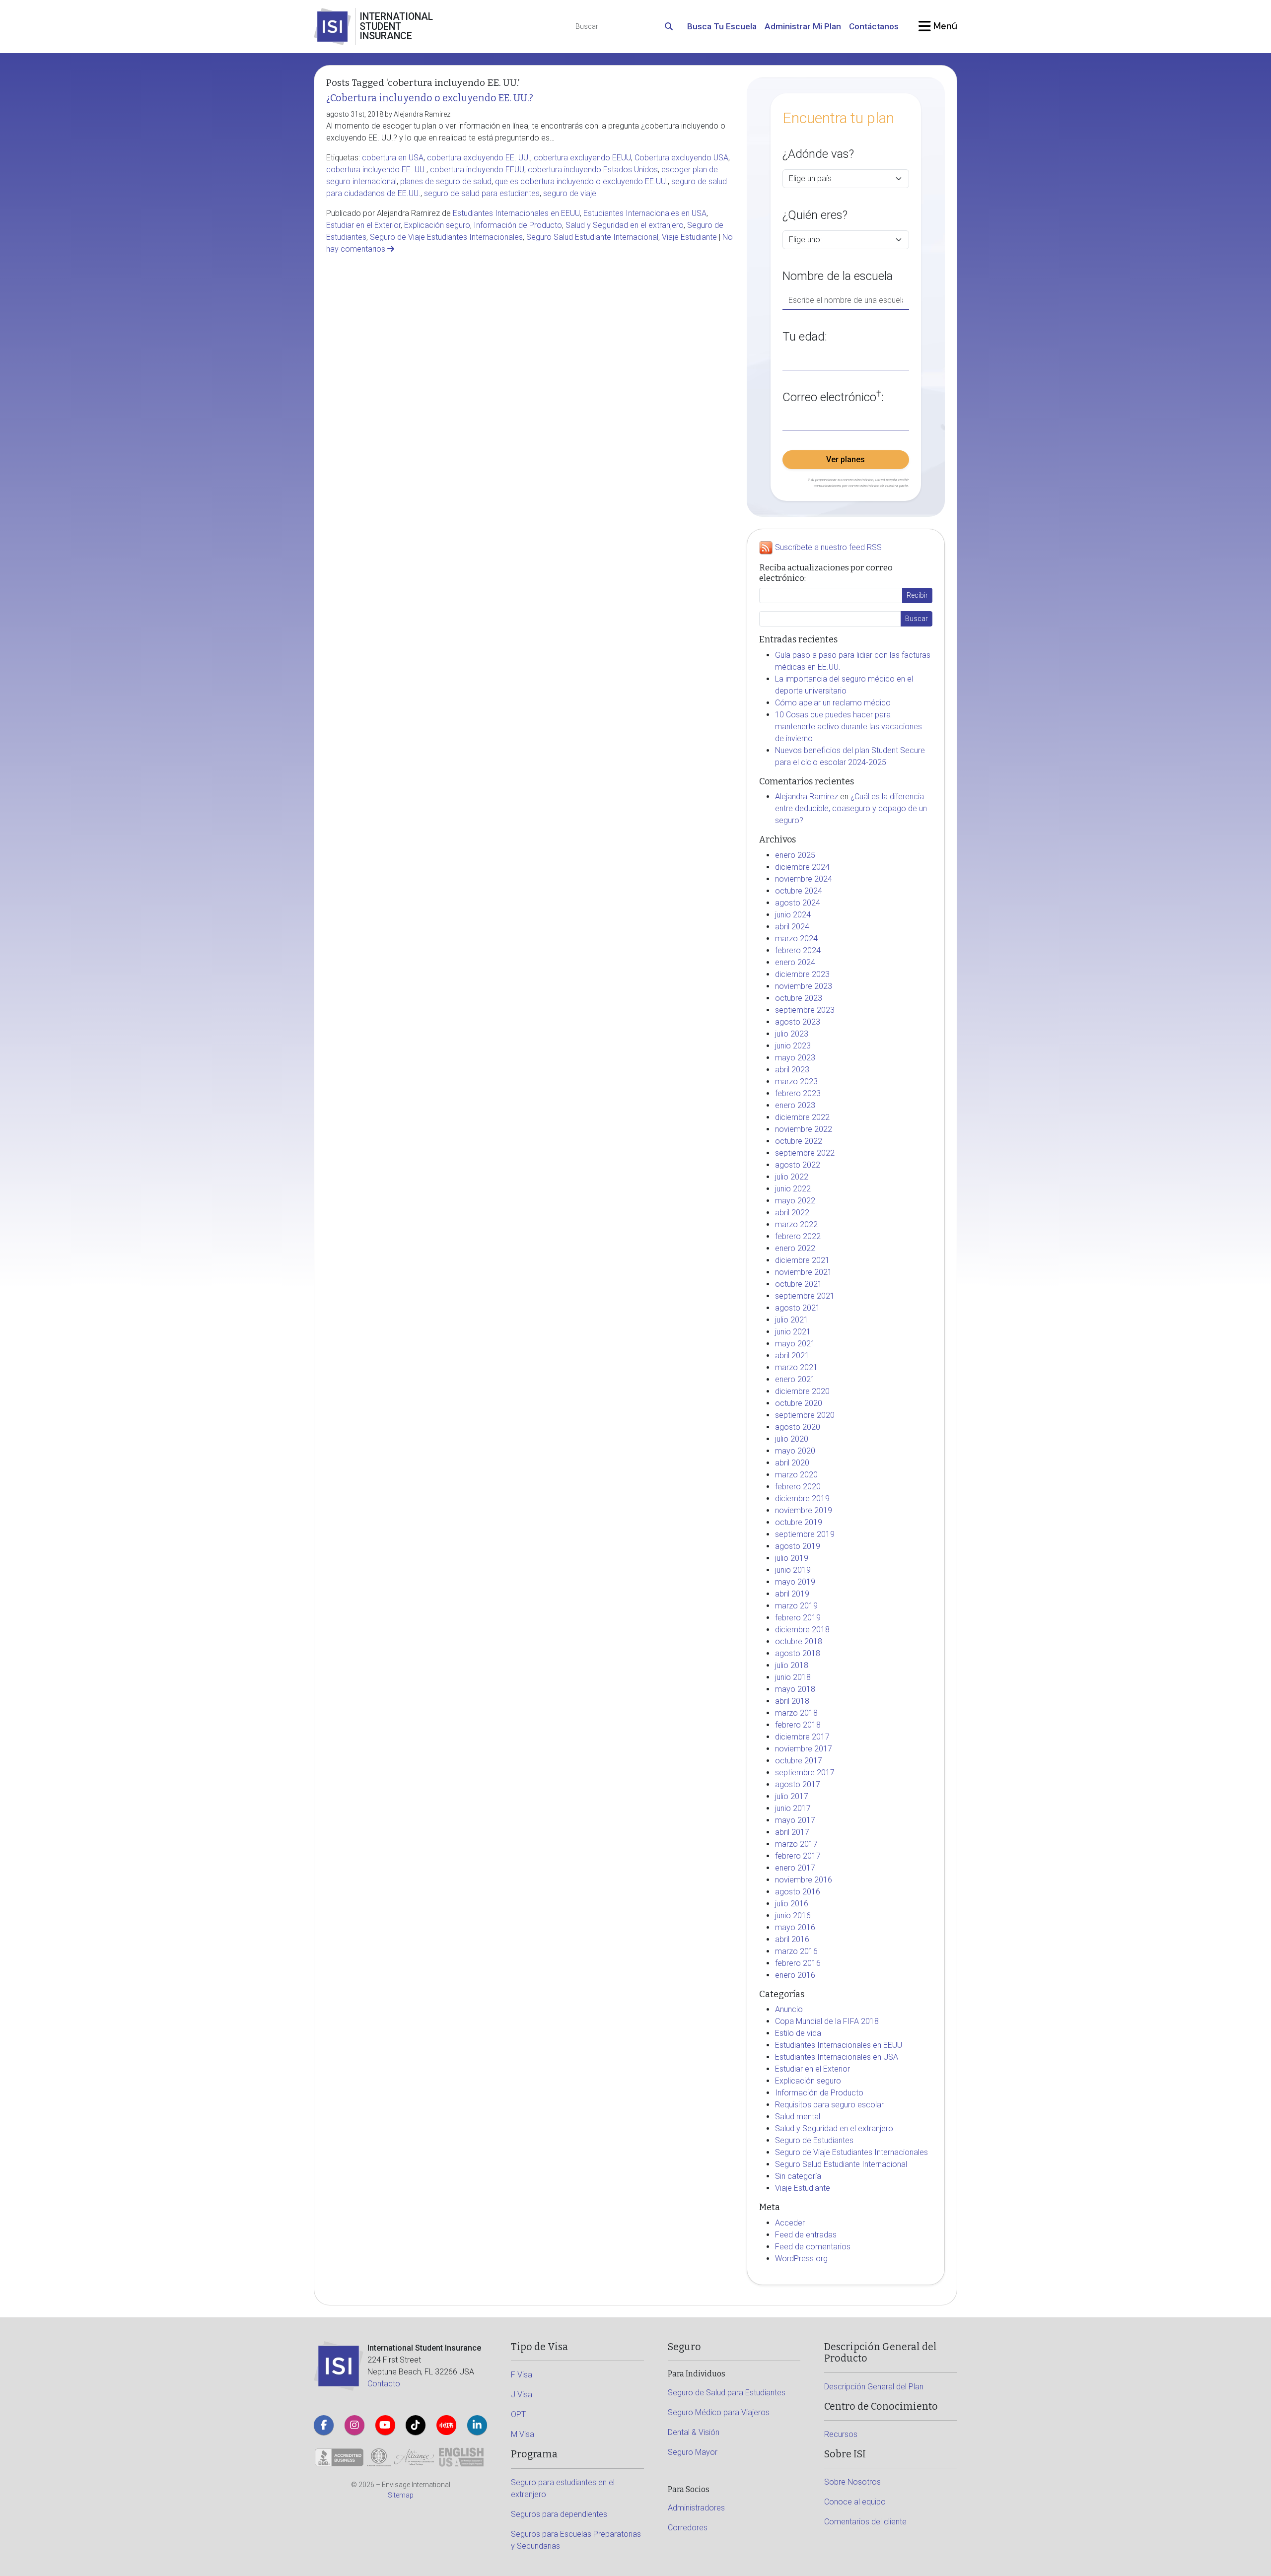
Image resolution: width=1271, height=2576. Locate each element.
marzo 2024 (796, 939)
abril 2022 (792, 1213)
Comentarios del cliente (865, 2522)
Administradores (696, 2508)
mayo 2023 (795, 1058)
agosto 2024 (798, 903)
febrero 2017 (798, 1856)
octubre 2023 (799, 998)
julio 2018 (792, 1665)
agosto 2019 (798, 1546)
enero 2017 (795, 1868)
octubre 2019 (799, 1522)
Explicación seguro (437, 225)
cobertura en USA (393, 158)
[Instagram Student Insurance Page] (354, 2425)
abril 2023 (792, 1070)
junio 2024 (793, 915)
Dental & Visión (694, 2432)
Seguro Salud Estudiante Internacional (592, 237)
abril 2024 (792, 927)
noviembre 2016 (804, 1880)
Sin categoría (798, 2176)
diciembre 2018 (802, 1630)
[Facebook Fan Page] (324, 2425)
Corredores (688, 2528)
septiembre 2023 (805, 1010)
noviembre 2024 (804, 879)
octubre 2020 (799, 1403)
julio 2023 (792, 1034)
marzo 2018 (796, 1713)
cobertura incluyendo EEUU (477, 170)
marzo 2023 (796, 1081)
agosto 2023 (798, 1022)
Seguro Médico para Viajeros (719, 2412)
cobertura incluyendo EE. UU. (376, 170)
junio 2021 (793, 1332)
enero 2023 (795, 1105)
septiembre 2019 (805, 1534)
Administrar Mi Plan (803, 26)
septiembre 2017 (805, 1773)
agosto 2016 (798, 1892)
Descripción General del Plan (874, 2387)
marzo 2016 (796, 1951)
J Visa (522, 2395)
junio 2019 (793, 1570)
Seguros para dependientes (559, 2514)
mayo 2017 (795, 1820)
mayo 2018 (795, 1689)
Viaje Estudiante (689, 237)
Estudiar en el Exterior (363, 225)
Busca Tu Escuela (722, 26)
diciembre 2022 (802, 1117)
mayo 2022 (795, 1201)
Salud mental (798, 2117)
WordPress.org (801, 2259)
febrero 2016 (798, 1963)
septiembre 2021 (805, 1296)
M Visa (523, 2434)
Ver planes (846, 459)
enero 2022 (795, 1248)
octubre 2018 (799, 1641)
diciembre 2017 (802, 1737)
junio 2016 (793, 1915)
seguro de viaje (570, 193)
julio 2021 (792, 1320)
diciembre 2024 (802, 867)
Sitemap (401, 2495)
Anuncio (789, 2009)
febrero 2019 (798, 1618)
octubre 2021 (799, 1284)
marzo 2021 (796, 1367)
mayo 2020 (795, 1451)
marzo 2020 (796, 1475)
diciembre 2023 (802, 974)
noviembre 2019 (804, 1510)
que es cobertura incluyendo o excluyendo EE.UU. (581, 181)
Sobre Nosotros (852, 2482)
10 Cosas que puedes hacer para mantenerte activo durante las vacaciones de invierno (848, 727)
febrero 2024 (798, 950)
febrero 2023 (798, 1093)
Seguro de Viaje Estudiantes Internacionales (446, 237)
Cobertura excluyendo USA (681, 158)
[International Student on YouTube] (385, 2425)
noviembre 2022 (804, 1129)
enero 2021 (795, 1379)
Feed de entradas (806, 2235)
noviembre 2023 (804, 986)
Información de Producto (518, 225)
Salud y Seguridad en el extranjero (625, 225)
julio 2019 (792, 1558)
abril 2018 (792, 1701)
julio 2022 (792, 1177)
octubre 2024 (799, 891)
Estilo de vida (798, 2033)
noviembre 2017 (804, 1749)
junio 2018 (793, 1677)
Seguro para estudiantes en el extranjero (563, 2488)
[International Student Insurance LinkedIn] (477, 2425)
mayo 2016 (795, 1927)
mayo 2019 (795, 1582)
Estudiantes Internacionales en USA (645, 213)
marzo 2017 (796, 1844)
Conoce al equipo (855, 2502)
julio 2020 (792, 1439)
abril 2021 (792, 1356)
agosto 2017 (798, 1784)
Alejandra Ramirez (807, 797)
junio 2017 (793, 1808)
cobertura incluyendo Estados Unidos (593, 170)
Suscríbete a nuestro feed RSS (828, 548)
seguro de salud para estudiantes (482, 193)
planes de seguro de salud (446, 181)
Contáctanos (874, 26)
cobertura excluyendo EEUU (582, 158)
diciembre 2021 (802, 1260)
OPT (518, 2414)
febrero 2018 (798, 1725)
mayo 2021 (795, 1344)
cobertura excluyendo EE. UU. (479, 158)
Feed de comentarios (813, 2247)
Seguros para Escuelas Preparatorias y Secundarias (576, 2540)
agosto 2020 (798, 1427)
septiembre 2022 (805, 1153)
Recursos (841, 2434)
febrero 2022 (798, 1236)
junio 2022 (793, 1189)
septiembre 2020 (805, 1415)
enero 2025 (795, 855)
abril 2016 (792, 1939)
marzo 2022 (796, 1224)
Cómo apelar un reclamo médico (833, 703)
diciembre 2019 (802, 1498)
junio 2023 (793, 1046)
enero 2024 (795, 962)
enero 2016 (795, 1975)
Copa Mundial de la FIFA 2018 (827, 2021)
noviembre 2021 (804, 1272)
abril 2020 (792, 1463)
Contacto (384, 2384)
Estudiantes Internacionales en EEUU (516, 213)
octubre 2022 (799, 1141)
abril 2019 (792, 1594)
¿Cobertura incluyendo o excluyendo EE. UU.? (430, 98)
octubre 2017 (799, 1761)
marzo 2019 (796, 1606)
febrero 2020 (798, 1487)
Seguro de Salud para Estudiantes (727, 2393)
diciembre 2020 (802, 1391)
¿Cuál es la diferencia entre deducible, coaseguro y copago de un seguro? (851, 808)
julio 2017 (792, 1796)
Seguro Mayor (693, 2452)
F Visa (522, 2375)
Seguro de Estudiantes (814, 2140)
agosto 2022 (798, 1165)
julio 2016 (792, 1904)
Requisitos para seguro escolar (829, 2105)
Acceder (790, 2223)
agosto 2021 (798, 1308)
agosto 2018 (798, 1653)
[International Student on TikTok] (416, 2425)
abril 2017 (792, 1832)
